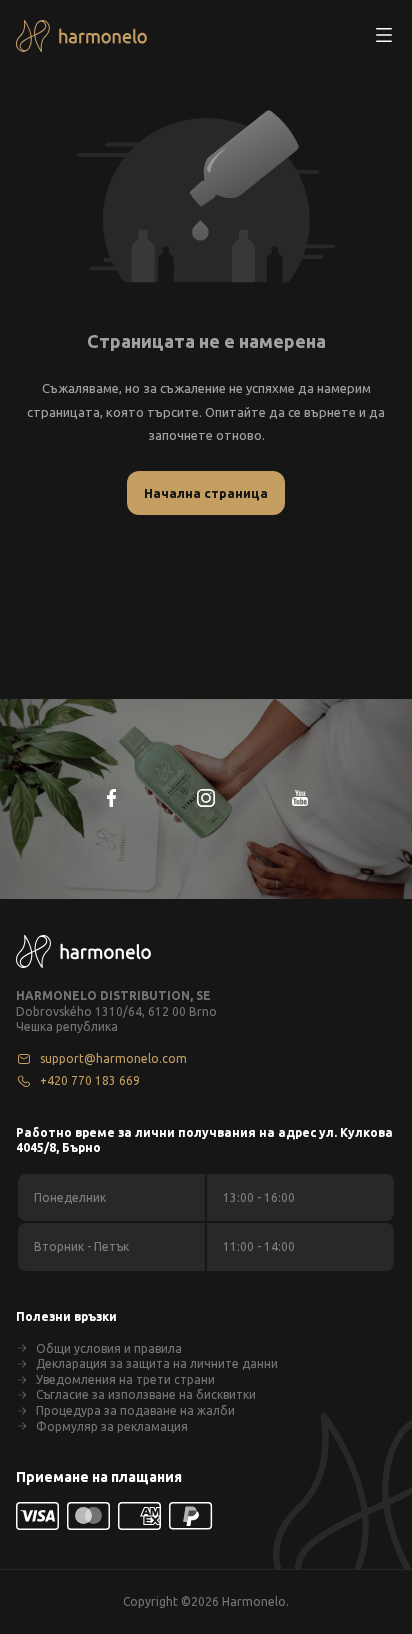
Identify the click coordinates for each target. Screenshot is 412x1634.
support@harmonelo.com (113, 1058)
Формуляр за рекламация (112, 1426)
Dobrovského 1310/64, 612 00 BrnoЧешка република (116, 1019)
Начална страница (206, 493)
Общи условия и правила (109, 1348)
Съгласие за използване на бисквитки (146, 1394)
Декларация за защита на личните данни (157, 1363)
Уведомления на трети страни (125, 1379)
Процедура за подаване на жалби (135, 1410)
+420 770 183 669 (90, 1080)
